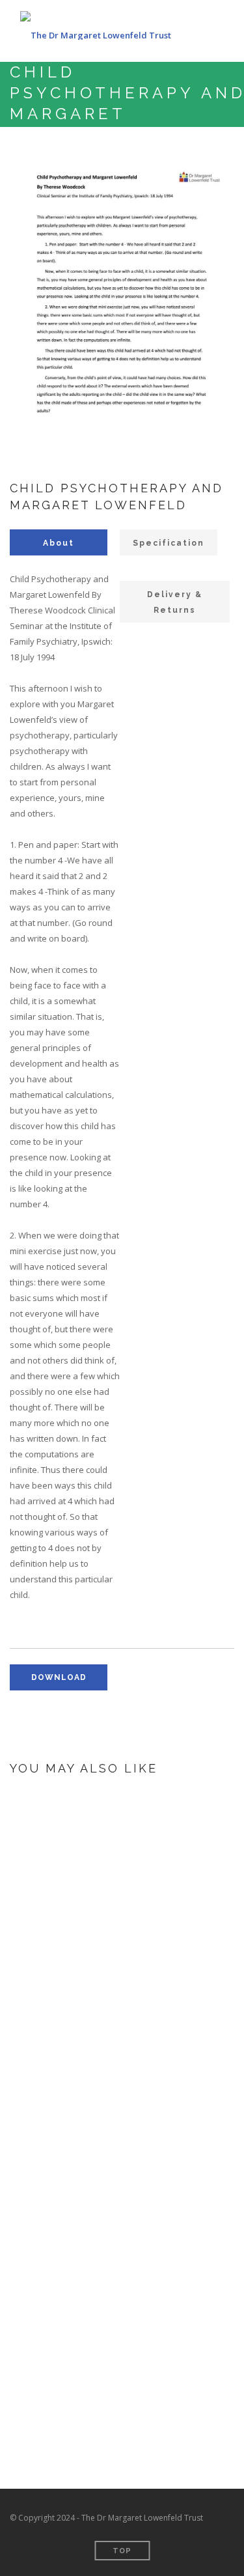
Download (112, 2000)
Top (122, 2551)
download (59, 1677)
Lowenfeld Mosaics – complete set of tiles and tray (159, 2062)
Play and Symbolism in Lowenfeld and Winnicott (155, 1892)
